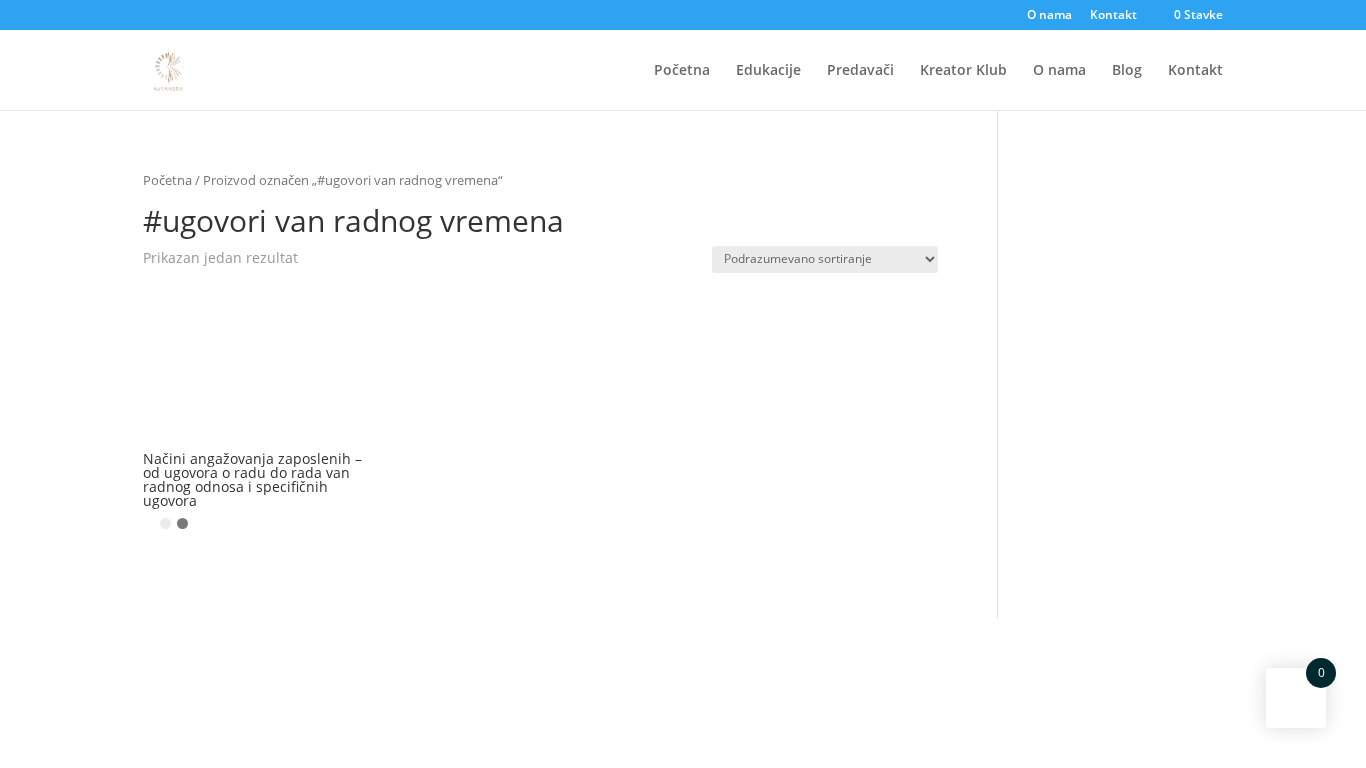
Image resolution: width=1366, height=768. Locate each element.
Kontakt (1113, 16)
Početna (682, 71)
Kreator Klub (963, 71)
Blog (1127, 71)
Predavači (860, 71)
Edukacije (768, 71)
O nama (1049, 16)
